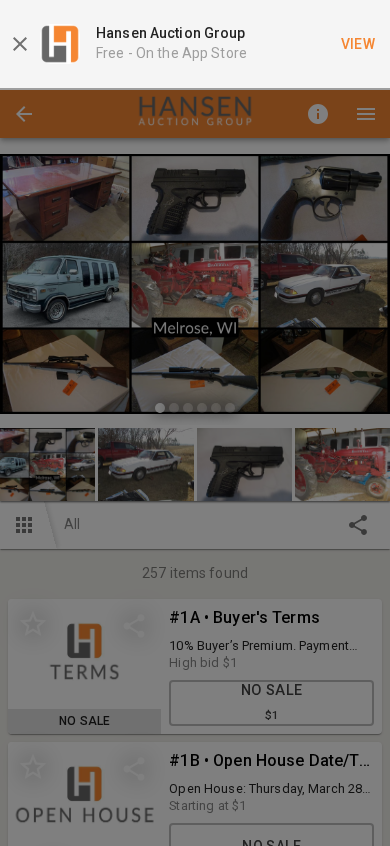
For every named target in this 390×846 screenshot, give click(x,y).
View (358, 44)
